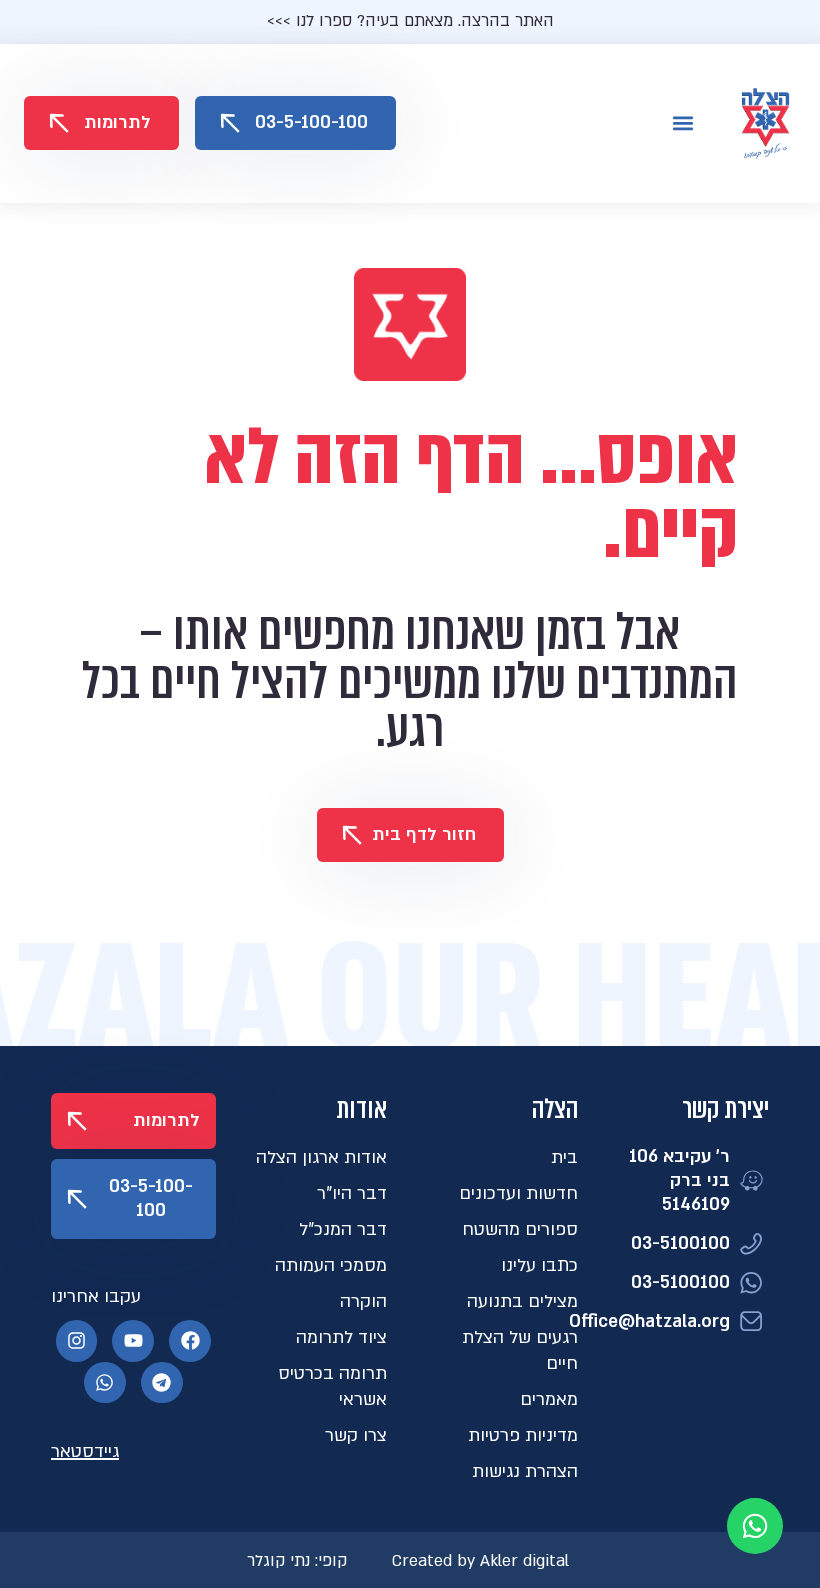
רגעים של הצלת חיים (520, 1350)
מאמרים (549, 1399)
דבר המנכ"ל (343, 1229)
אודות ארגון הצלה (321, 1157)
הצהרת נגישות (525, 1471)
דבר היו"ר (352, 1193)
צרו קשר (356, 1435)
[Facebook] (190, 1341)
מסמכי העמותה (331, 1265)
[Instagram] (77, 1341)
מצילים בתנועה (522, 1301)
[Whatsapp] (105, 1383)
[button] (682, 123)
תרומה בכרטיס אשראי (332, 1386)
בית (564, 1157)
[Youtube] (133, 1341)
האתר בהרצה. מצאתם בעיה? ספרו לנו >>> (410, 21)
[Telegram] (162, 1383)
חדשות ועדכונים (518, 1193)
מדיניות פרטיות (523, 1435)
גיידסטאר (85, 1451)
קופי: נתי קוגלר (297, 1561)
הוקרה (363, 1301)
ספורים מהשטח (520, 1229)
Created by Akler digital (480, 1561)
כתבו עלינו (539, 1265)
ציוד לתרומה (341, 1337)
